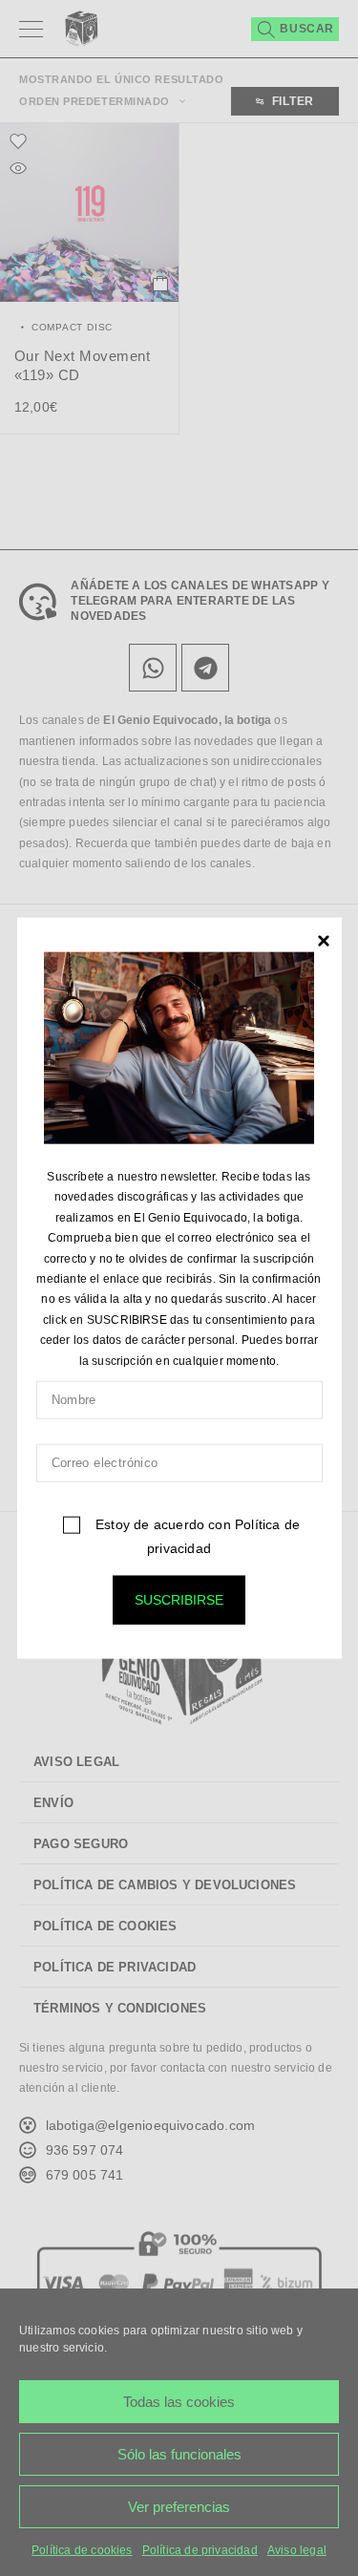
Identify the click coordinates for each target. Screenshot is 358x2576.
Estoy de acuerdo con (196, 1536)
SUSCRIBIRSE (179, 1600)
